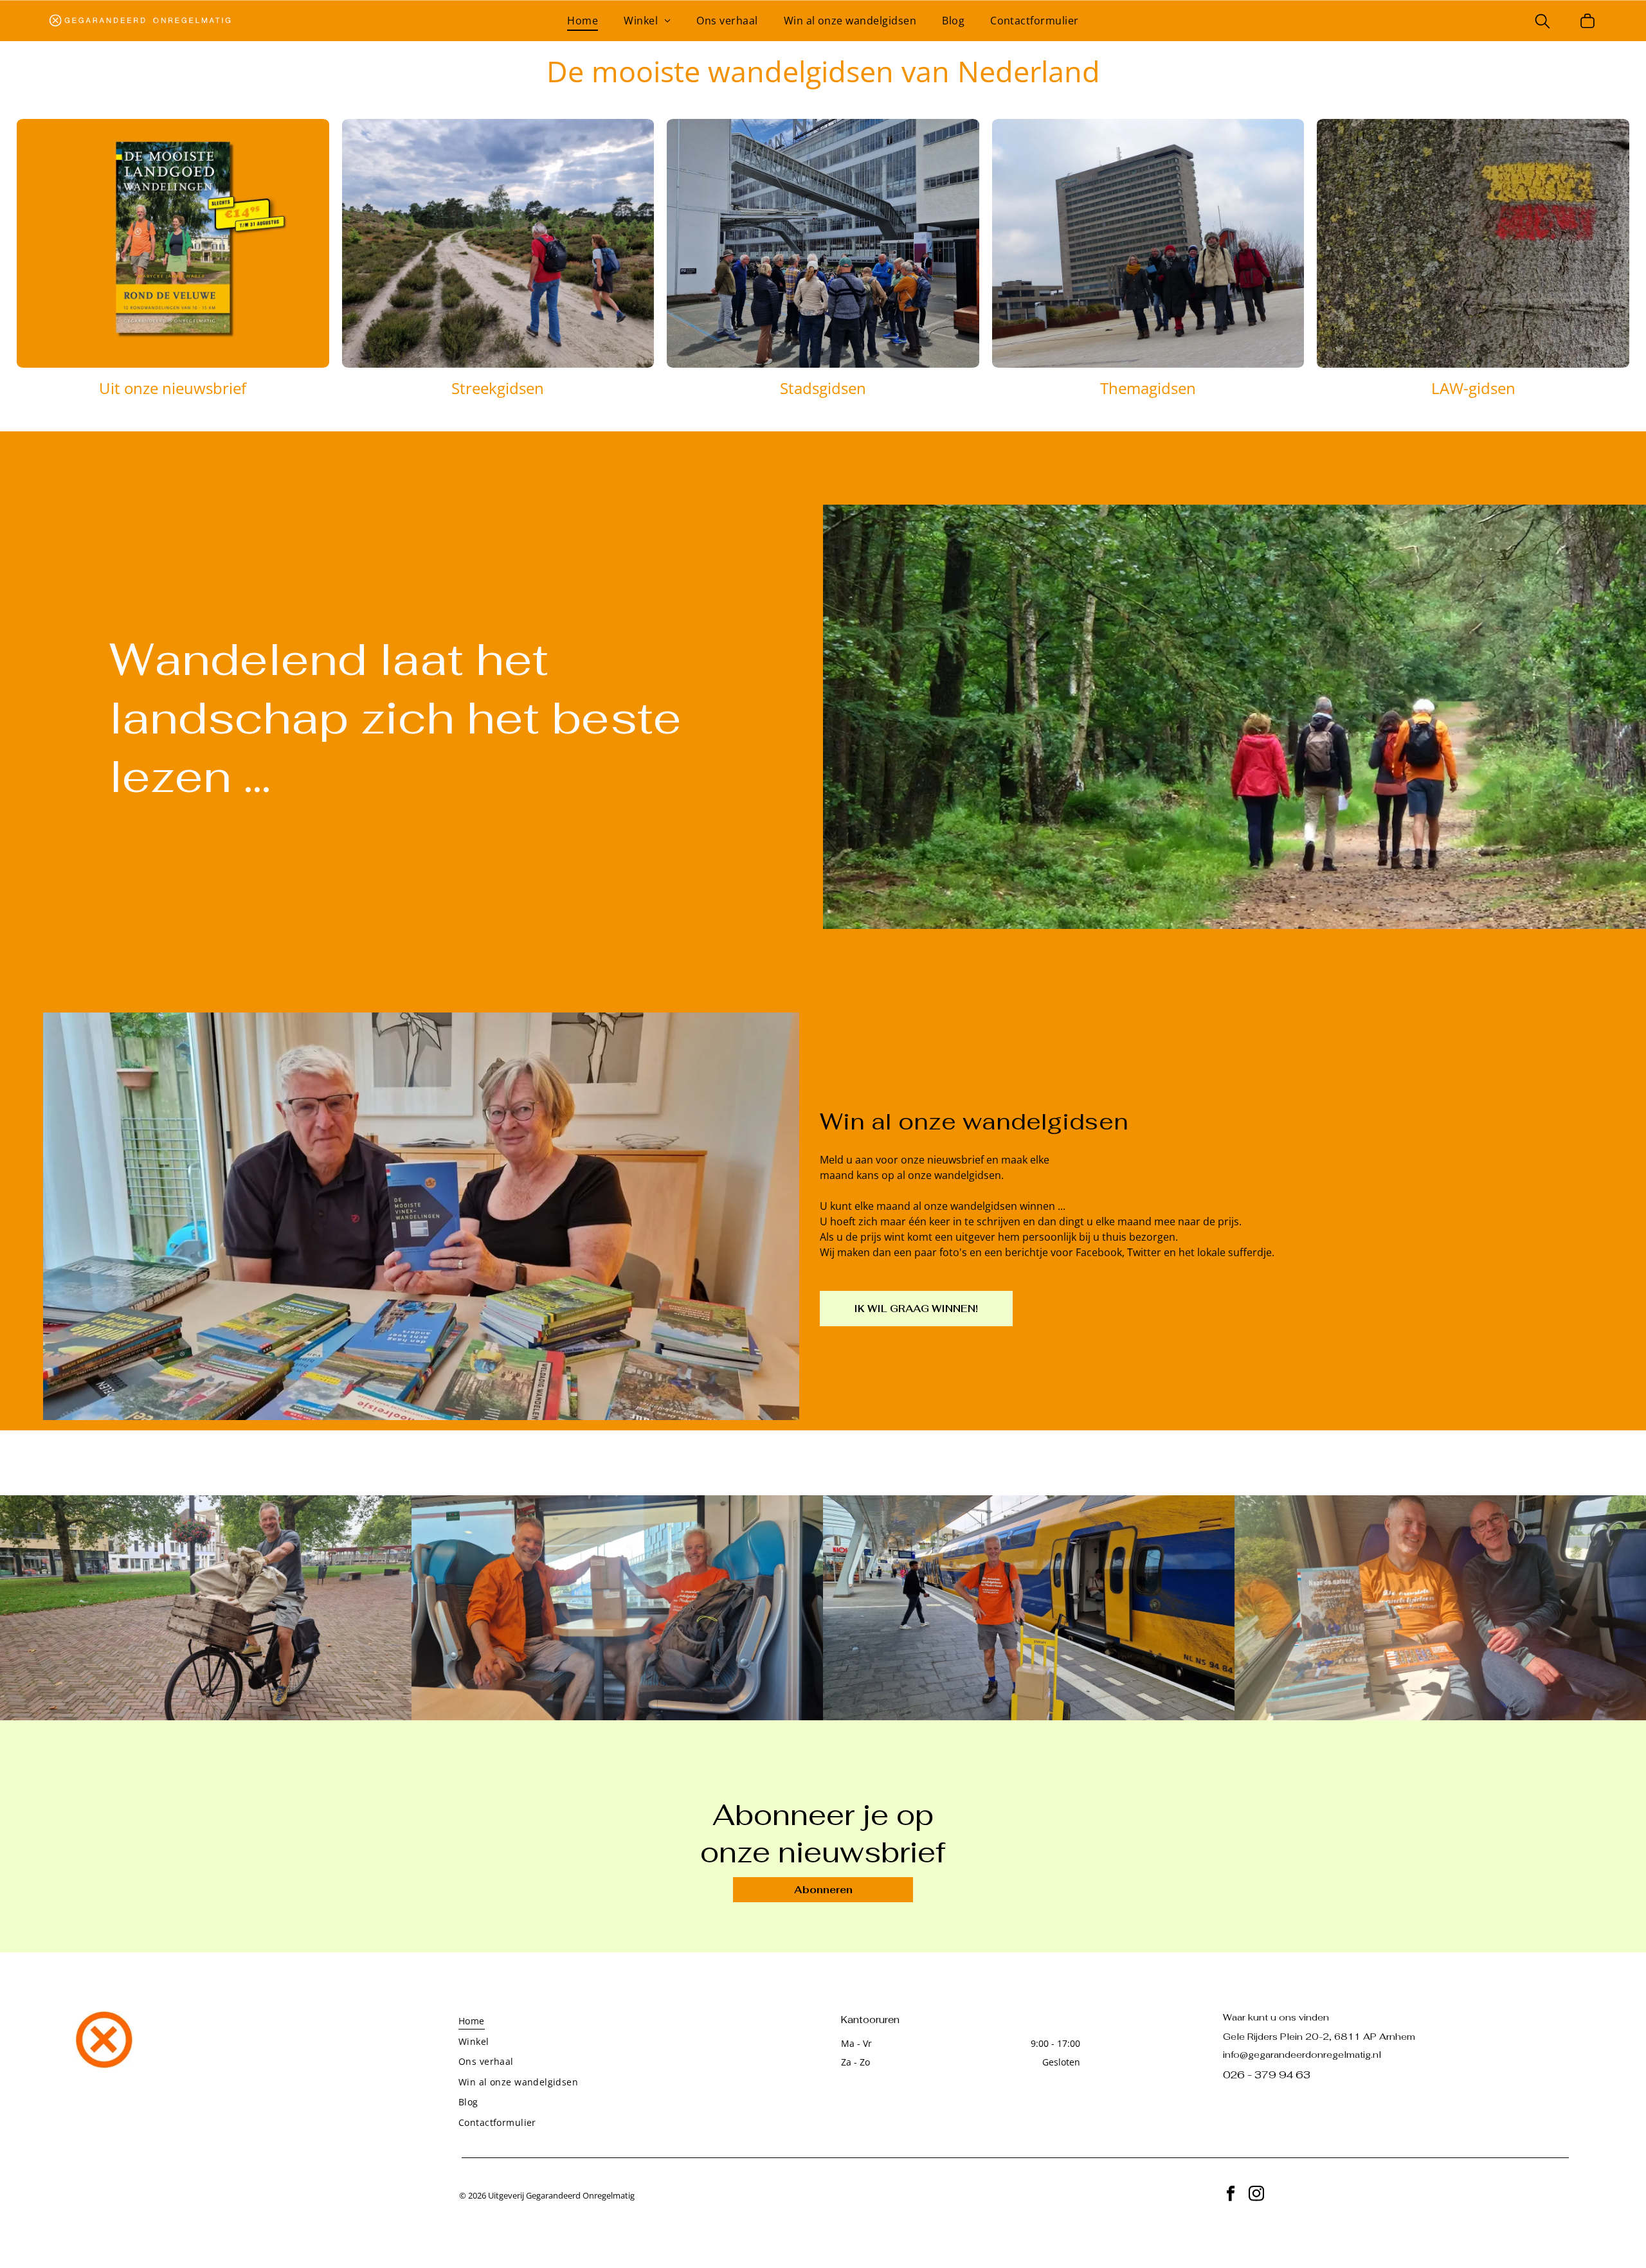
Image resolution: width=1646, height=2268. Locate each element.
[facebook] (1230, 2195)
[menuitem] (583, 21)
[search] (1542, 22)
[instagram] (1256, 2195)
